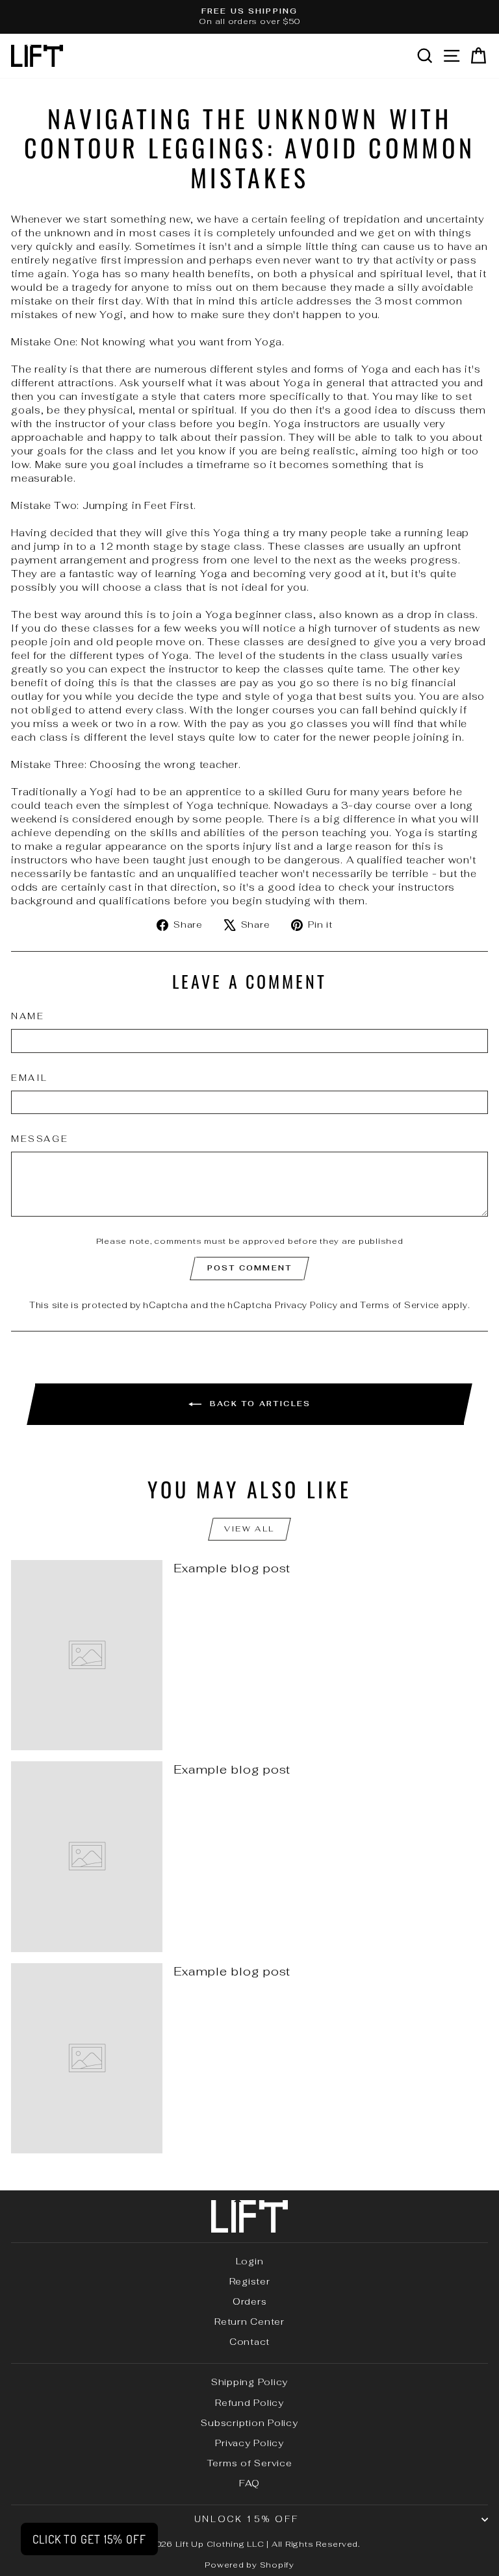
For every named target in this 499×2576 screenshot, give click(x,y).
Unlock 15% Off (246, 2519)
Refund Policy (249, 2403)
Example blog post (232, 1568)
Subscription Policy (249, 2423)
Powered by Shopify (249, 2565)
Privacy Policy (306, 1305)
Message (40, 1139)
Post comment (249, 1268)
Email (30, 1078)
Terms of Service (400, 1305)
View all (249, 1529)
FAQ (249, 2483)
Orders (250, 2301)
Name (28, 1016)
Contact (249, 2342)
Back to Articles (259, 1403)
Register (250, 2281)
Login (250, 2261)
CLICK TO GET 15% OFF (89, 2539)
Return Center (249, 2322)
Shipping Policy (249, 2382)
